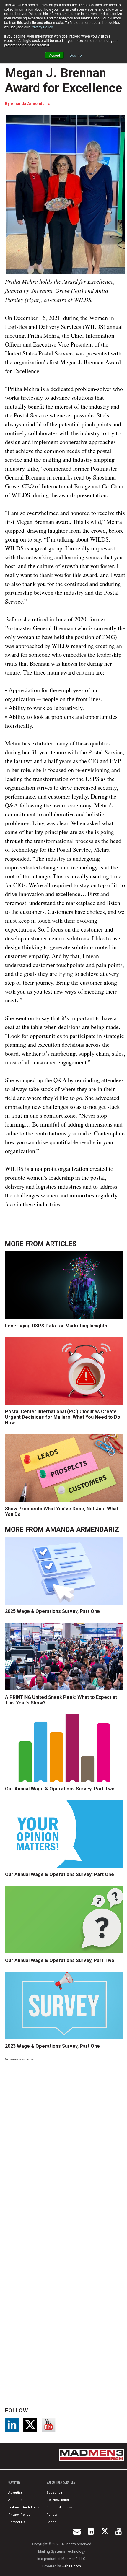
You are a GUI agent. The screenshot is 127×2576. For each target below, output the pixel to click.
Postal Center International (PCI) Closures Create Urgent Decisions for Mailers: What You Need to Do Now (63, 1417)
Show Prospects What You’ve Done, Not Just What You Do (62, 1512)
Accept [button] (54, 55)
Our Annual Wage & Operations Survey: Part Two (60, 1789)
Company (14, 2482)
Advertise (16, 2493)
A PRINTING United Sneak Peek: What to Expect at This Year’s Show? (61, 1700)
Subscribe (54, 2493)
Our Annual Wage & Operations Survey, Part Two (60, 1960)
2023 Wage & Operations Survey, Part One (52, 2046)
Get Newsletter (58, 2500)
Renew (52, 2515)
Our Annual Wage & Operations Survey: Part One (60, 1874)
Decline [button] (76, 55)
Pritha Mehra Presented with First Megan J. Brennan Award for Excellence (63, 65)
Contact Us (17, 2522)
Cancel (52, 2522)
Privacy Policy (41, 27)
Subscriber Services (61, 2482)
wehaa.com (71, 2566)
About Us (15, 2500)
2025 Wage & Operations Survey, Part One (52, 1611)
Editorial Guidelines (23, 2507)
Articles (61, 1244)
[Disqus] (65, 2147)
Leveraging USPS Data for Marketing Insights (56, 1326)
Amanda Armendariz (30, 104)
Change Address (59, 2507)
